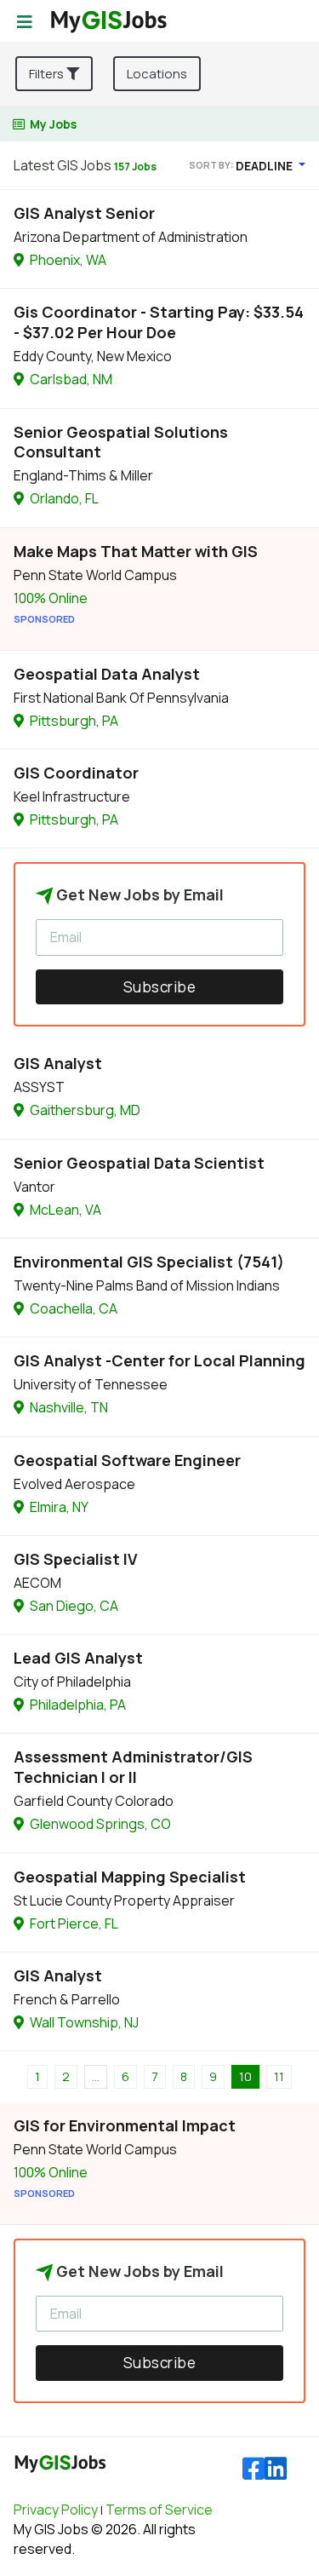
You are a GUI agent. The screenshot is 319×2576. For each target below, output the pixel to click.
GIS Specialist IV (76, 1559)
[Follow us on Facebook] (253, 2469)
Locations (157, 74)
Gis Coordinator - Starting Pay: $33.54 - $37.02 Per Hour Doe (159, 322)
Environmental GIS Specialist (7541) (149, 1262)
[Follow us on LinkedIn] (276, 2469)
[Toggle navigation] (25, 22)
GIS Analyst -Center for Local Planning (159, 1360)
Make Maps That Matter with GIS (136, 551)
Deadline (265, 166)
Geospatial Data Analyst (107, 674)
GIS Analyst (58, 1063)
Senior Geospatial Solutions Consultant (121, 442)
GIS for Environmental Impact (125, 2125)
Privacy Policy (56, 2510)
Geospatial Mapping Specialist (130, 1877)
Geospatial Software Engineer (127, 1460)
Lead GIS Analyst (78, 1658)
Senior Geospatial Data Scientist (139, 1163)
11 (279, 2076)
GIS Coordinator (76, 773)
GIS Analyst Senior (84, 213)
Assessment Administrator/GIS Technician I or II (133, 1767)
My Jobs (53, 124)
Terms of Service (159, 2510)
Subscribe (160, 987)
